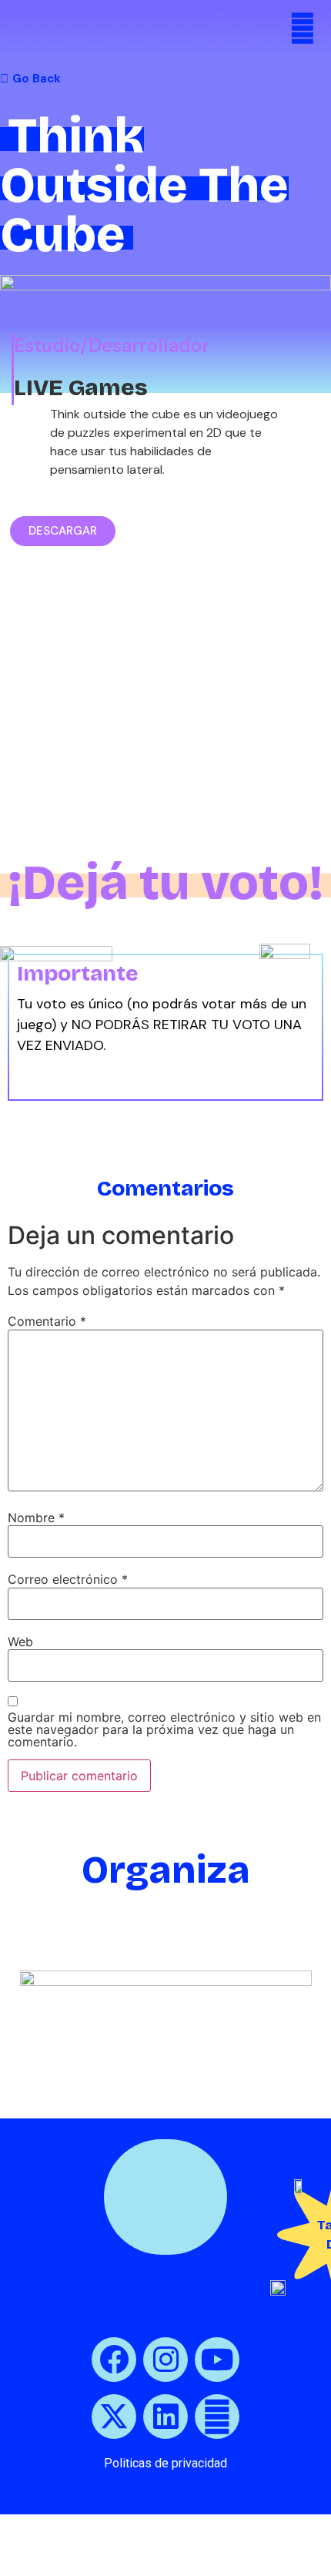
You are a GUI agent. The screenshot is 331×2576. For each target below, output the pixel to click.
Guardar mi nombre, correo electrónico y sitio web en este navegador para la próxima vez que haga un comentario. (164, 1729)
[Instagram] (165, 2360)
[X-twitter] (114, 2417)
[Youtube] (217, 2360)
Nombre (36, 1518)
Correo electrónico (68, 1579)
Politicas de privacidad (165, 2463)
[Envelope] (217, 2417)
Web (20, 1642)
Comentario (47, 1321)
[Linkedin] (165, 2417)
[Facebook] (114, 2360)
